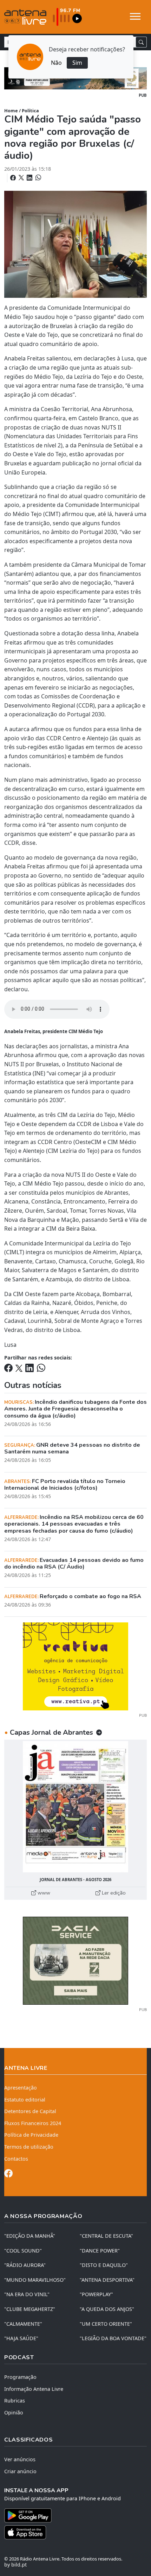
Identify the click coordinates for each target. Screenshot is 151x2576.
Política (30, 111)
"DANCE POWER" (100, 2251)
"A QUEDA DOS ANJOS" (107, 2309)
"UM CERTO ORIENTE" (106, 2324)
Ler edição (113, 1893)
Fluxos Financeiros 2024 (33, 2123)
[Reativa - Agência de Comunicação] (75, 1666)
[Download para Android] (71, 2515)
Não (56, 63)
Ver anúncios (20, 2459)
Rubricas (15, 2401)
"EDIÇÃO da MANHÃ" (30, 2236)
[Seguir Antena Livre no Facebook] (8, 2175)
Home (11, 111)
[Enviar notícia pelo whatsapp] (38, 178)
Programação (20, 2377)
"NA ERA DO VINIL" (27, 2294)
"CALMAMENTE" (23, 2324)
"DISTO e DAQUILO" (104, 2265)
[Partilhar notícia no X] (22, 178)
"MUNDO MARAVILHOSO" (35, 2280)
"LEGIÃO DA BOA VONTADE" (113, 2338)
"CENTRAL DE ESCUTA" (106, 2236)
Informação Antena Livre (34, 2389)
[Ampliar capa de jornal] (75, 1807)
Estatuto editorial (25, 2100)
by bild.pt (15, 2565)
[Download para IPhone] (75, 2532)
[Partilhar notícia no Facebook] (14, 178)
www (43, 1893)
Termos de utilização (29, 2147)
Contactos (16, 2159)
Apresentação (21, 2088)
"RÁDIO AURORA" (25, 2265)
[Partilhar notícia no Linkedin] (30, 178)
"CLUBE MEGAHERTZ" (30, 2309)
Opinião (14, 2412)
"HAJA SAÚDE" (21, 2338)
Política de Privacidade (31, 2135)
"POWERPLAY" (96, 2294)
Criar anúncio (20, 2471)
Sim (77, 63)
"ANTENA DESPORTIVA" (107, 2280)
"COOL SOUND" (23, 2251)
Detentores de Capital (30, 2111)
